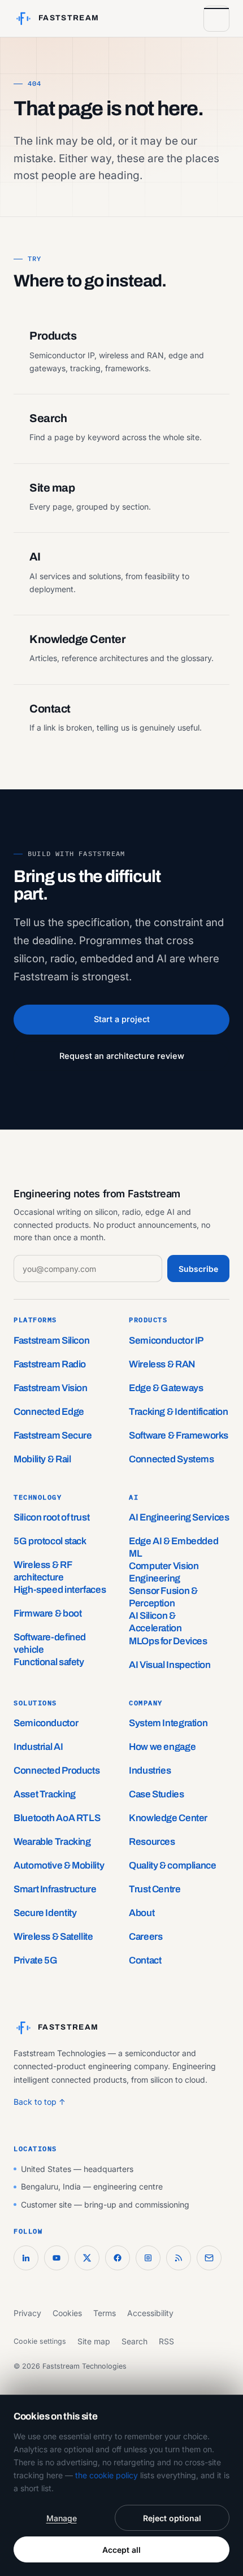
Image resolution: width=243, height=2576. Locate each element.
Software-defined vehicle (50, 1643)
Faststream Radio (50, 1364)
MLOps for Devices (168, 1641)
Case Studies (157, 1794)
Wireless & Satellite (53, 1937)
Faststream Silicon (51, 1341)
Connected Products (57, 1771)
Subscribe (198, 1269)
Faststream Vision (51, 1388)
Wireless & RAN (162, 1364)
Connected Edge (49, 1412)
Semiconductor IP (166, 1341)
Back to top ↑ (40, 2102)
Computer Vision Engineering (164, 1572)
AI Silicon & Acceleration (155, 1622)
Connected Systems (172, 1459)
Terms (105, 2313)
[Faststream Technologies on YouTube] (57, 2258)
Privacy (27, 2313)
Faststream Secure (53, 1435)
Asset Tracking (45, 1794)
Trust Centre (155, 1889)
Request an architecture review (122, 1056)
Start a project (122, 1019)
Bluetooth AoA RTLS (57, 1818)
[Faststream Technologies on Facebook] (118, 2258)
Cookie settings (40, 2341)
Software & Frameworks (178, 1435)
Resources (152, 1842)
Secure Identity (45, 1913)
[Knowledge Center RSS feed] (179, 2258)
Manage (62, 2518)
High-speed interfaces (60, 1590)
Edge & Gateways (166, 1388)
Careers (146, 1937)
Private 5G (35, 1960)
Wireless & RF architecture (42, 1571)
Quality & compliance (173, 1865)
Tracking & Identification (179, 1412)
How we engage (162, 1747)
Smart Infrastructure (55, 1889)
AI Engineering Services (179, 1517)
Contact (145, 1960)
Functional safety (49, 1662)
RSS (166, 2341)
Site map (94, 2341)
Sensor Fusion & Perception (163, 1597)
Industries (150, 1771)
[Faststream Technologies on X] (87, 2258)
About (142, 1913)
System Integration (168, 1723)
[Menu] (216, 19)
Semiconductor (46, 1723)
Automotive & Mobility (59, 1865)
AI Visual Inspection (170, 1665)
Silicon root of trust (51, 1517)
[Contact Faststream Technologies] (209, 2258)
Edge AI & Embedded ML (173, 1547)
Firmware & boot (47, 1613)
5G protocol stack (50, 1541)
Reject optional (172, 2518)
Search (134, 2341)
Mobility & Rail (42, 1459)
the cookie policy (107, 2475)
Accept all (121, 2550)
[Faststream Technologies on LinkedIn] (26, 2258)
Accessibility (150, 2313)
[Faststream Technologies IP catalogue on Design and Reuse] (148, 2258)
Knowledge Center (168, 1818)
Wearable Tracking (52, 1842)
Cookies (67, 2313)
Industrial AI (38, 1747)
